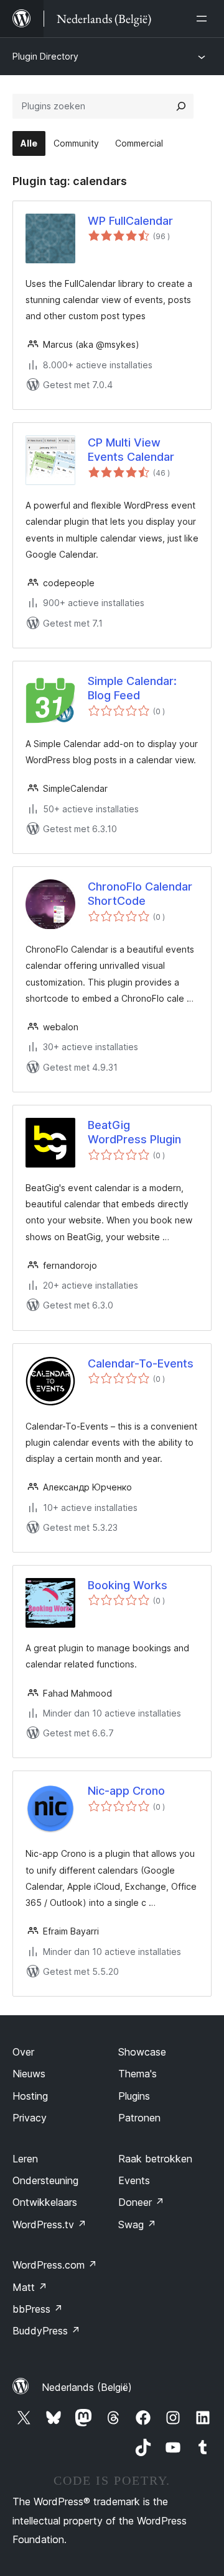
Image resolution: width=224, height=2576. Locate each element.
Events (134, 2180)
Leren (25, 2159)
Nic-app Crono (126, 1791)
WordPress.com (55, 2265)
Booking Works (128, 1585)
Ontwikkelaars (45, 2202)
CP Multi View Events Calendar (131, 450)
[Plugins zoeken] (181, 106)
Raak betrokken (155, 2159)
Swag (137, 2225)
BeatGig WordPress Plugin (134, 1132)
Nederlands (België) (87, 2387)
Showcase (142, 2052)
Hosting (30, 2096)
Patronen (139, 2118)
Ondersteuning (45, 2180)
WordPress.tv (49, 2225)
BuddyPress (46, 2331)
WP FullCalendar (130, 221)
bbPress (38, 2309)
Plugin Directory (45, 56)
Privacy (30, 2118)
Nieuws (29, 2074)
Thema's (138, 2074)
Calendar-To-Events (141, 1363)
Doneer (141, 2202)
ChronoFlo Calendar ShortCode (140, 894)
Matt (30, 2287)
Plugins (134, 2096)
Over (23, 2052)
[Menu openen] (204, 19)
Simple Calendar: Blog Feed (132, 688)
